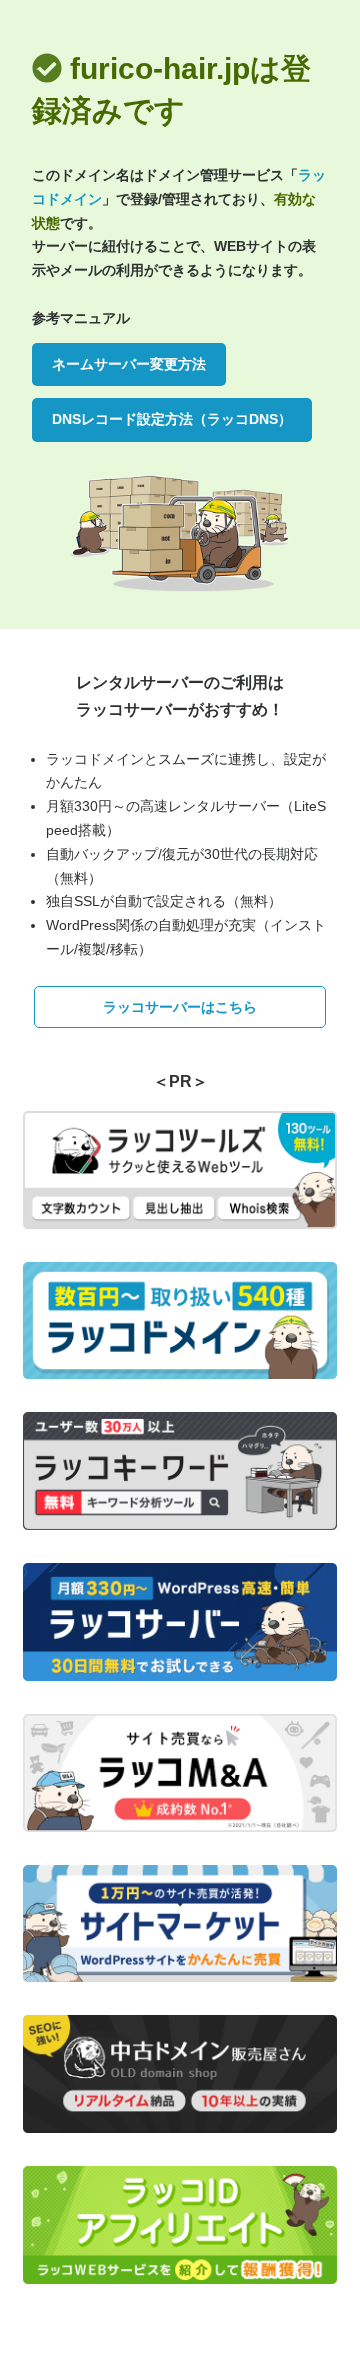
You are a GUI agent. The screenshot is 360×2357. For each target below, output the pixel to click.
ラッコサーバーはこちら (180, 1007)
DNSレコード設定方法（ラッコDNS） (172, 419)
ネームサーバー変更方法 (129, 364)
